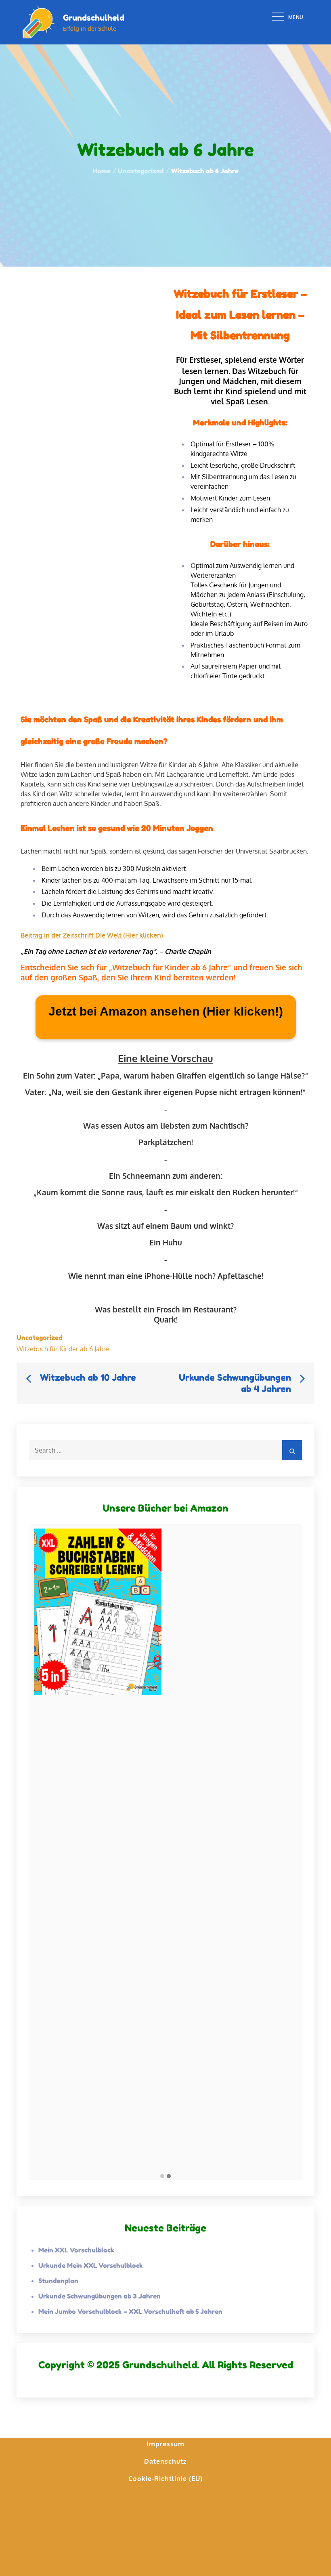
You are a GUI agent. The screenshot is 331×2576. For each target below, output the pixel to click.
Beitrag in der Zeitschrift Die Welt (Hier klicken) (92, 935)
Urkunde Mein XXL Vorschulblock (91, 2265)
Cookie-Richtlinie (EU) (165, 2479)
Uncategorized (40, 1337)
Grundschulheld (94, 18)
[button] (162, 2176)
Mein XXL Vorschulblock (76, 2250)
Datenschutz (165, 2461)
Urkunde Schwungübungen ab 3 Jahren (100, 2296)
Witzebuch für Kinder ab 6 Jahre (63, 1349)
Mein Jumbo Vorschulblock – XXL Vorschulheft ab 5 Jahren (130, 2311)
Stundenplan (58, 2281)
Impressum (165, 2444)
